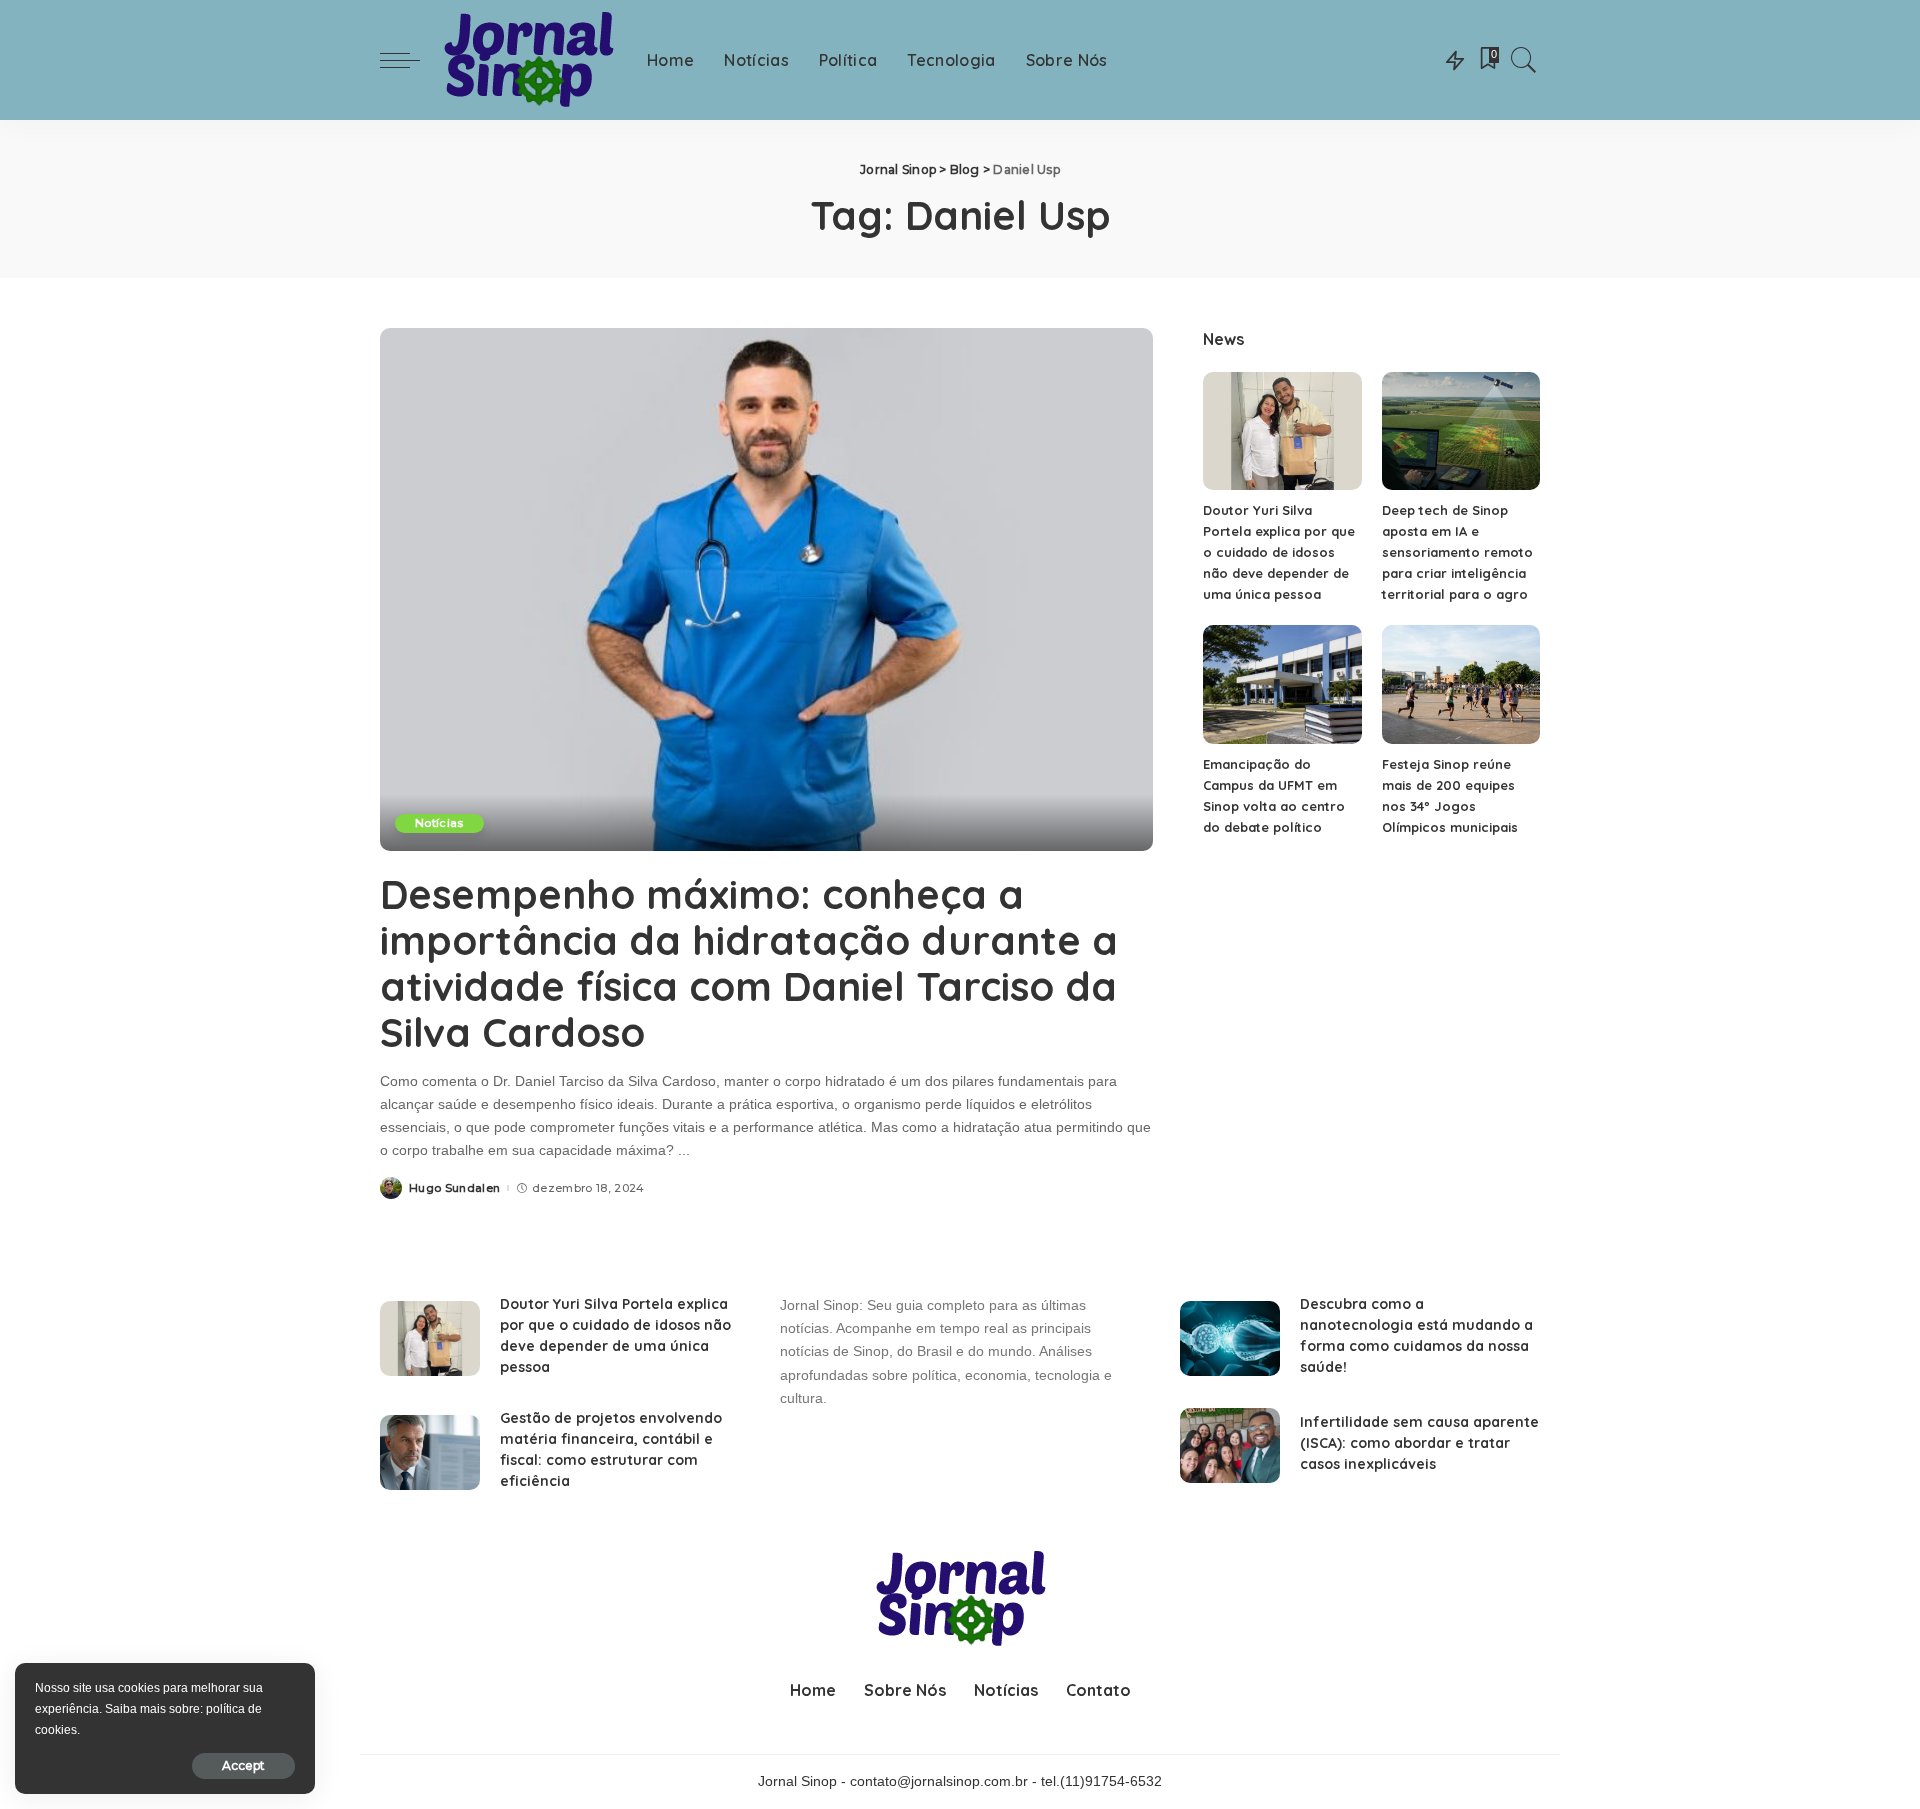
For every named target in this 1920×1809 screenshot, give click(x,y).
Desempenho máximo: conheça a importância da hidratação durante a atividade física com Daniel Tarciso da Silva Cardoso (749, 963)
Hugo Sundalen (454, 1188)
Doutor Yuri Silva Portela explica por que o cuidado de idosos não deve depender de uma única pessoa (1279, 552)
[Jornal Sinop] (528, 60)
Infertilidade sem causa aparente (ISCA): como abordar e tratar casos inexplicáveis (1419, 1443)
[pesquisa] (1524, 60)
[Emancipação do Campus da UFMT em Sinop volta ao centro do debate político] (1282, 684)
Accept (243, 1765)
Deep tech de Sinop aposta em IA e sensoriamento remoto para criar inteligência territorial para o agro (1457, 552)
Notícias (439, 823)
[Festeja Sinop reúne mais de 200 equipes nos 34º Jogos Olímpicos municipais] (1461, 684)
